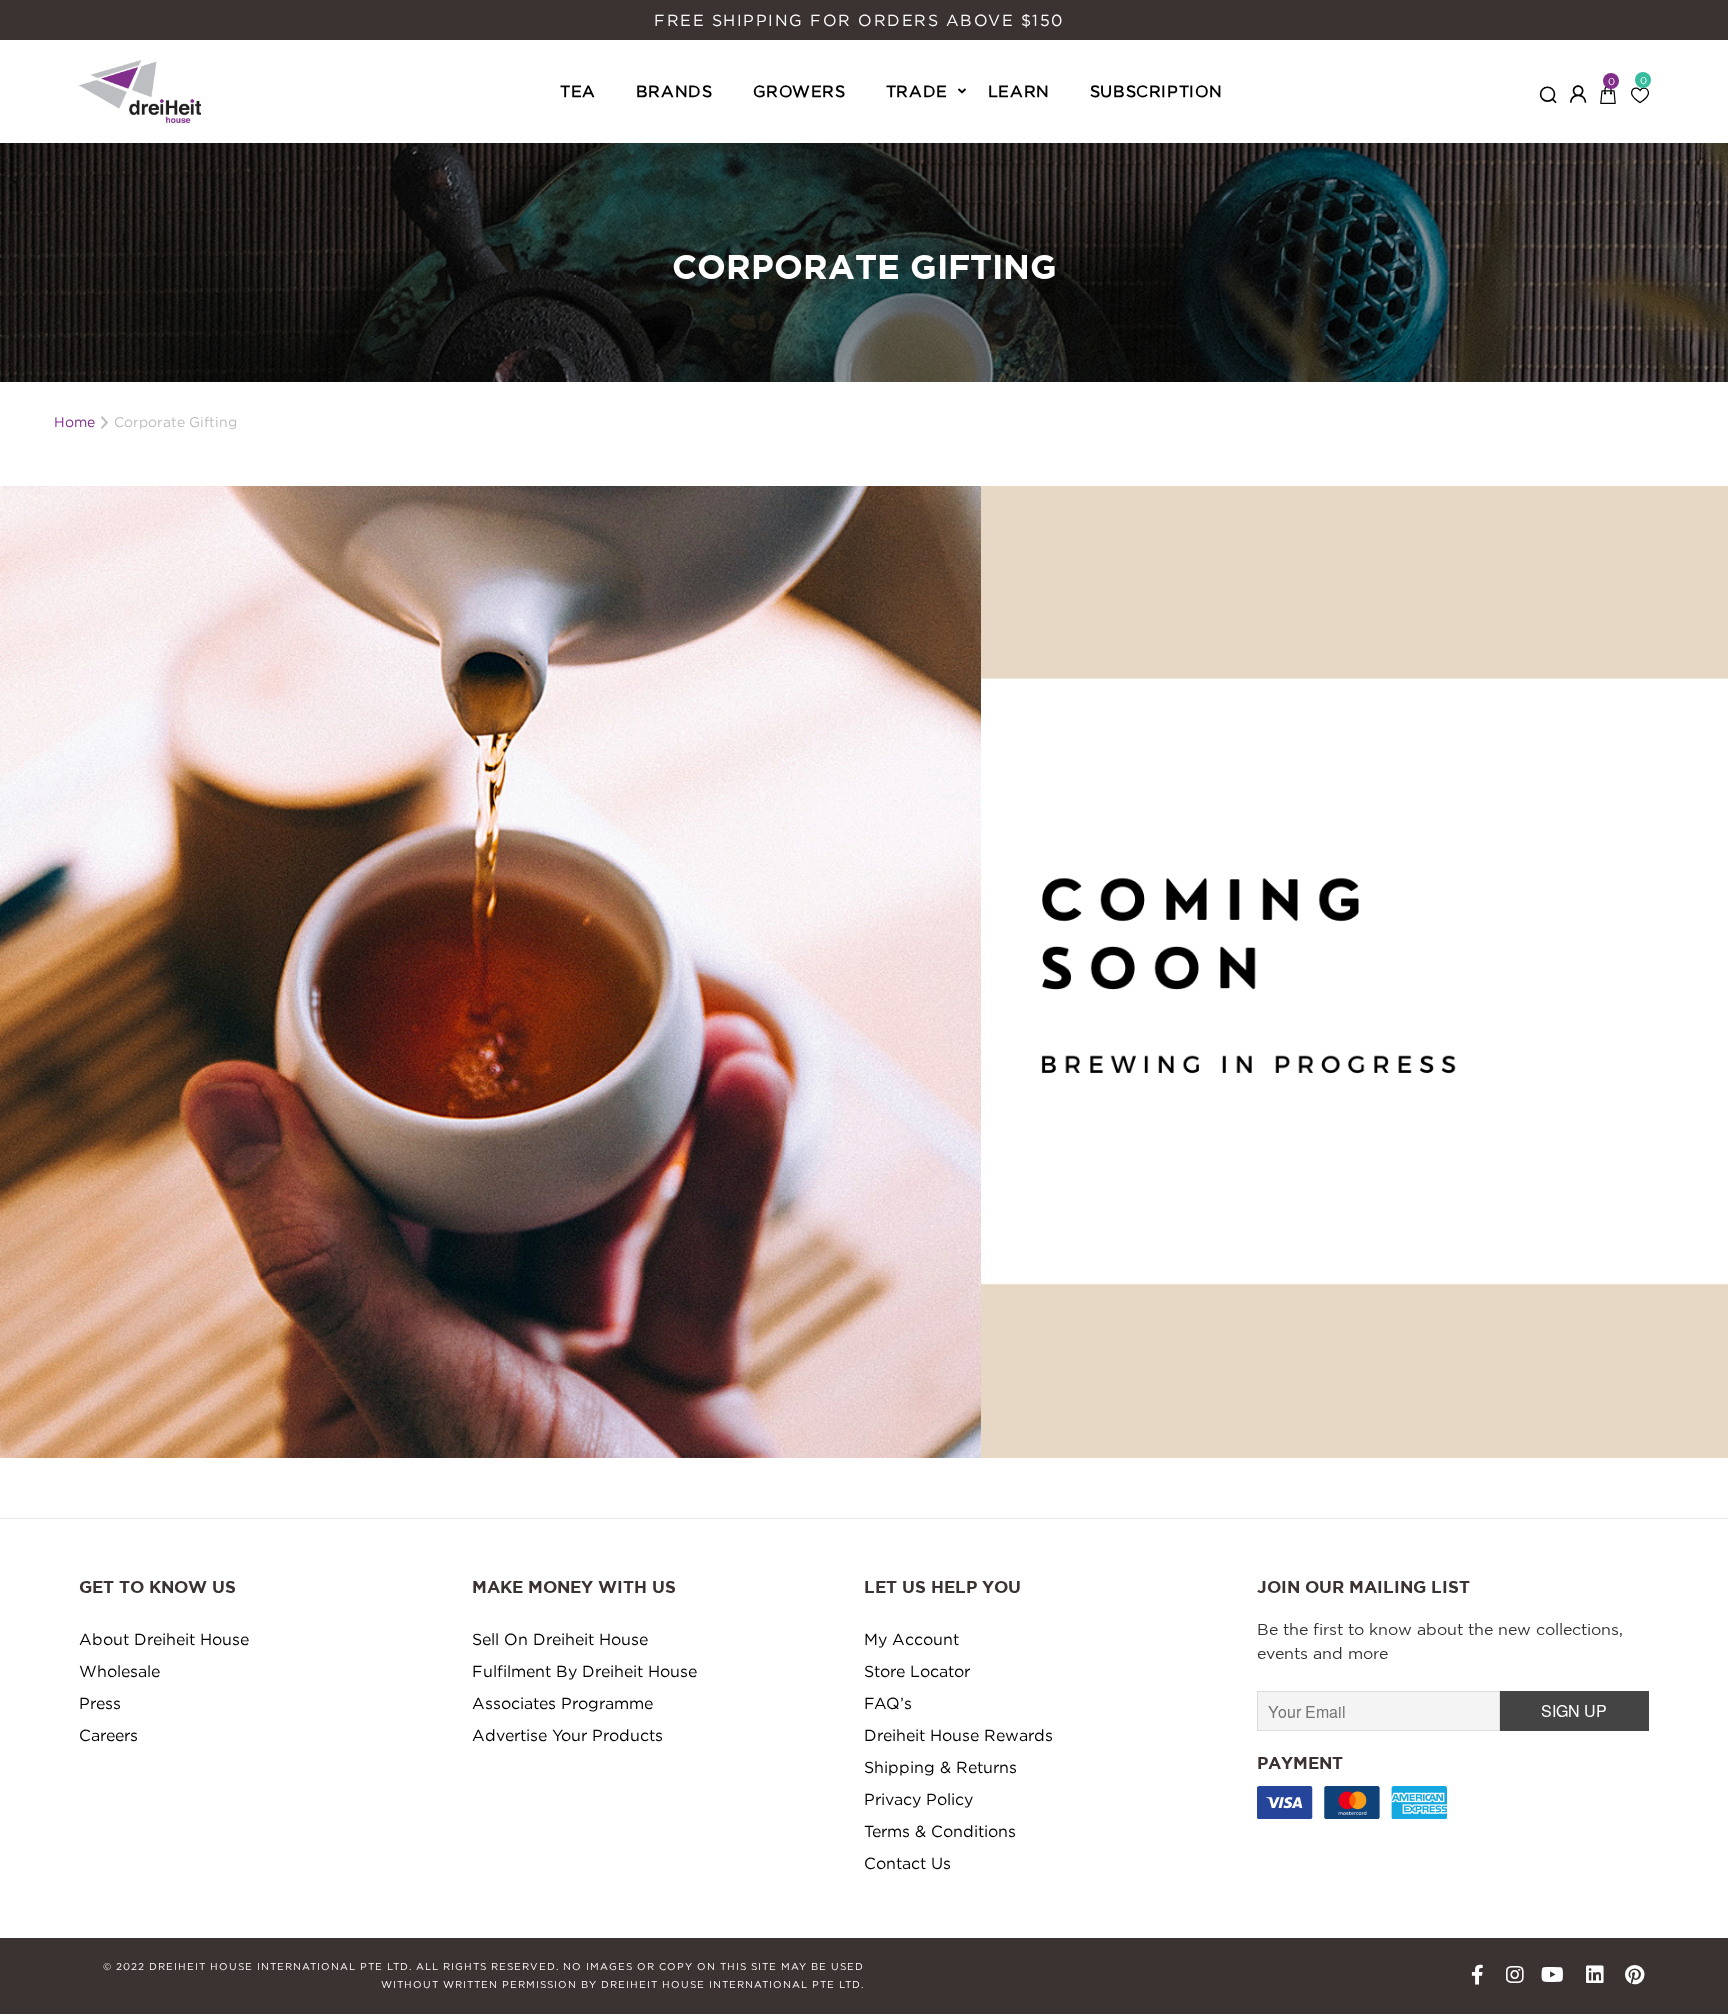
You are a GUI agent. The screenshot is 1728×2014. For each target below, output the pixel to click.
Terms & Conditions (940, 1831)
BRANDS (674, 91)
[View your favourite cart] (1640, 89)
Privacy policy (918, 1799)
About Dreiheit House (164, 1639)
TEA (578, 91)
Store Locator (917, 1671)
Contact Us (907, 1863)
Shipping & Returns (940, 1767)
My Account (911, 1639)
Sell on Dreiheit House (560, 1639)
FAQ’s (888, 1703)
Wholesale (119, 1671)
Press (100, 1703)
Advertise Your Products (567, 1735)
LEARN (1019, 91)
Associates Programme (562, 1703)
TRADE (917, 91)
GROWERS (799, 91)
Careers (108, 1735)
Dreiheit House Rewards (958, 1735)
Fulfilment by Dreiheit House (584, 1671)
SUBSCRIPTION (1156, 91)
